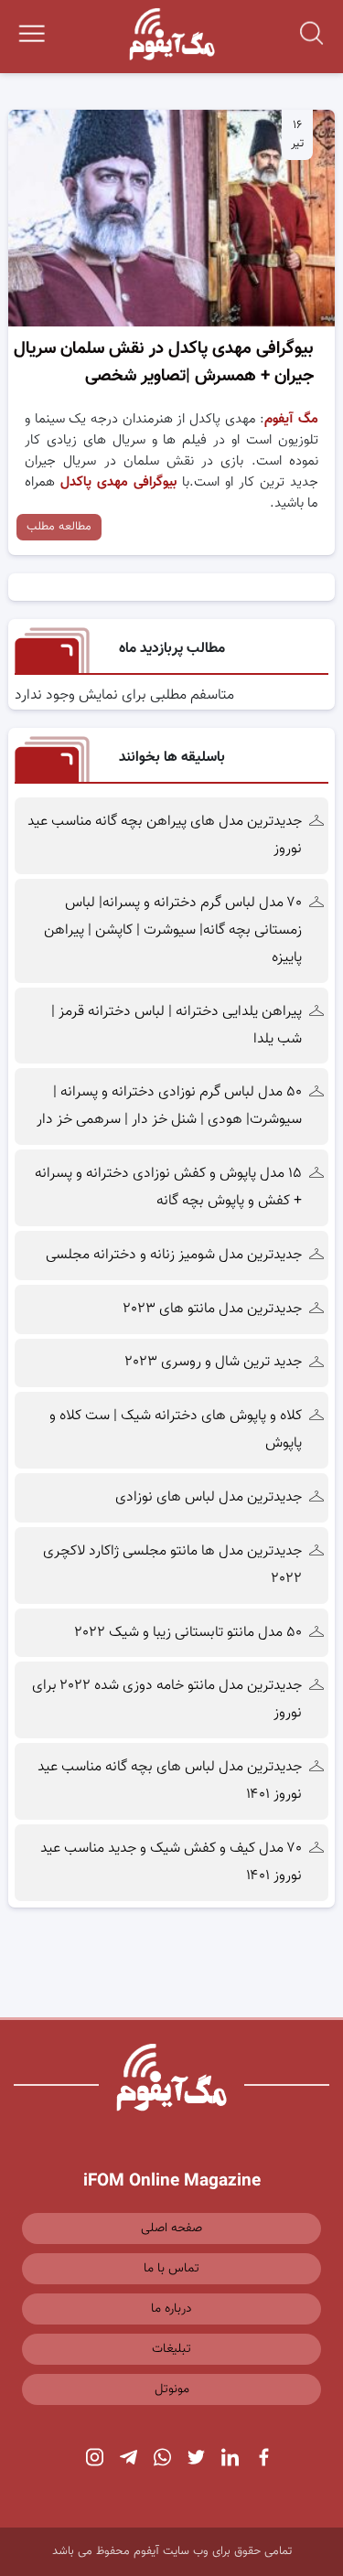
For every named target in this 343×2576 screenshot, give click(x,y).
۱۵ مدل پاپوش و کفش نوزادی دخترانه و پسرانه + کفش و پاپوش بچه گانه (168, 1187)
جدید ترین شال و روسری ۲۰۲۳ (214, 1362)
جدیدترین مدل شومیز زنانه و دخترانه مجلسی (174, 1255)
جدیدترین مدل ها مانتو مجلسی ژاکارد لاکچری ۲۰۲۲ (172, 1565)
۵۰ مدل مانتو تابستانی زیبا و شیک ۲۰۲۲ (188, 1633)
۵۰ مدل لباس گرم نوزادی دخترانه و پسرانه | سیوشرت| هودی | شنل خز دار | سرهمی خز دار (167, 1106)
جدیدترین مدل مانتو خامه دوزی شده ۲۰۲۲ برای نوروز (167, 1700)
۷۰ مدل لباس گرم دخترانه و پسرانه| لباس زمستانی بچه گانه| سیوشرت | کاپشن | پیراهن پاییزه (173, 930)
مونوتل (172, 2389)
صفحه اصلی (171, 2229)
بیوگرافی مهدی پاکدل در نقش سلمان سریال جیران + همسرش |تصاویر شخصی (163, 363)
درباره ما (171, 2309)
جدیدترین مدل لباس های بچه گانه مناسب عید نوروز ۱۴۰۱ (170, 1781)
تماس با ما (171, 2269)
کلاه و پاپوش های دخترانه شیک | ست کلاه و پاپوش (176, 1430)
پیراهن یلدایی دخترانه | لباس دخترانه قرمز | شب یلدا (177, 1026)
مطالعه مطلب (59, 527)
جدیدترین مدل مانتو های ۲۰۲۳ (213, 1309)
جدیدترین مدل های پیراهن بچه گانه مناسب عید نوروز (165, 835)
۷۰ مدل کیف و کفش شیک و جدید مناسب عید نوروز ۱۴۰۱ (171, 1862)
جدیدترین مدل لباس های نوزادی (209, 1497)
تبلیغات (171, 2349)
